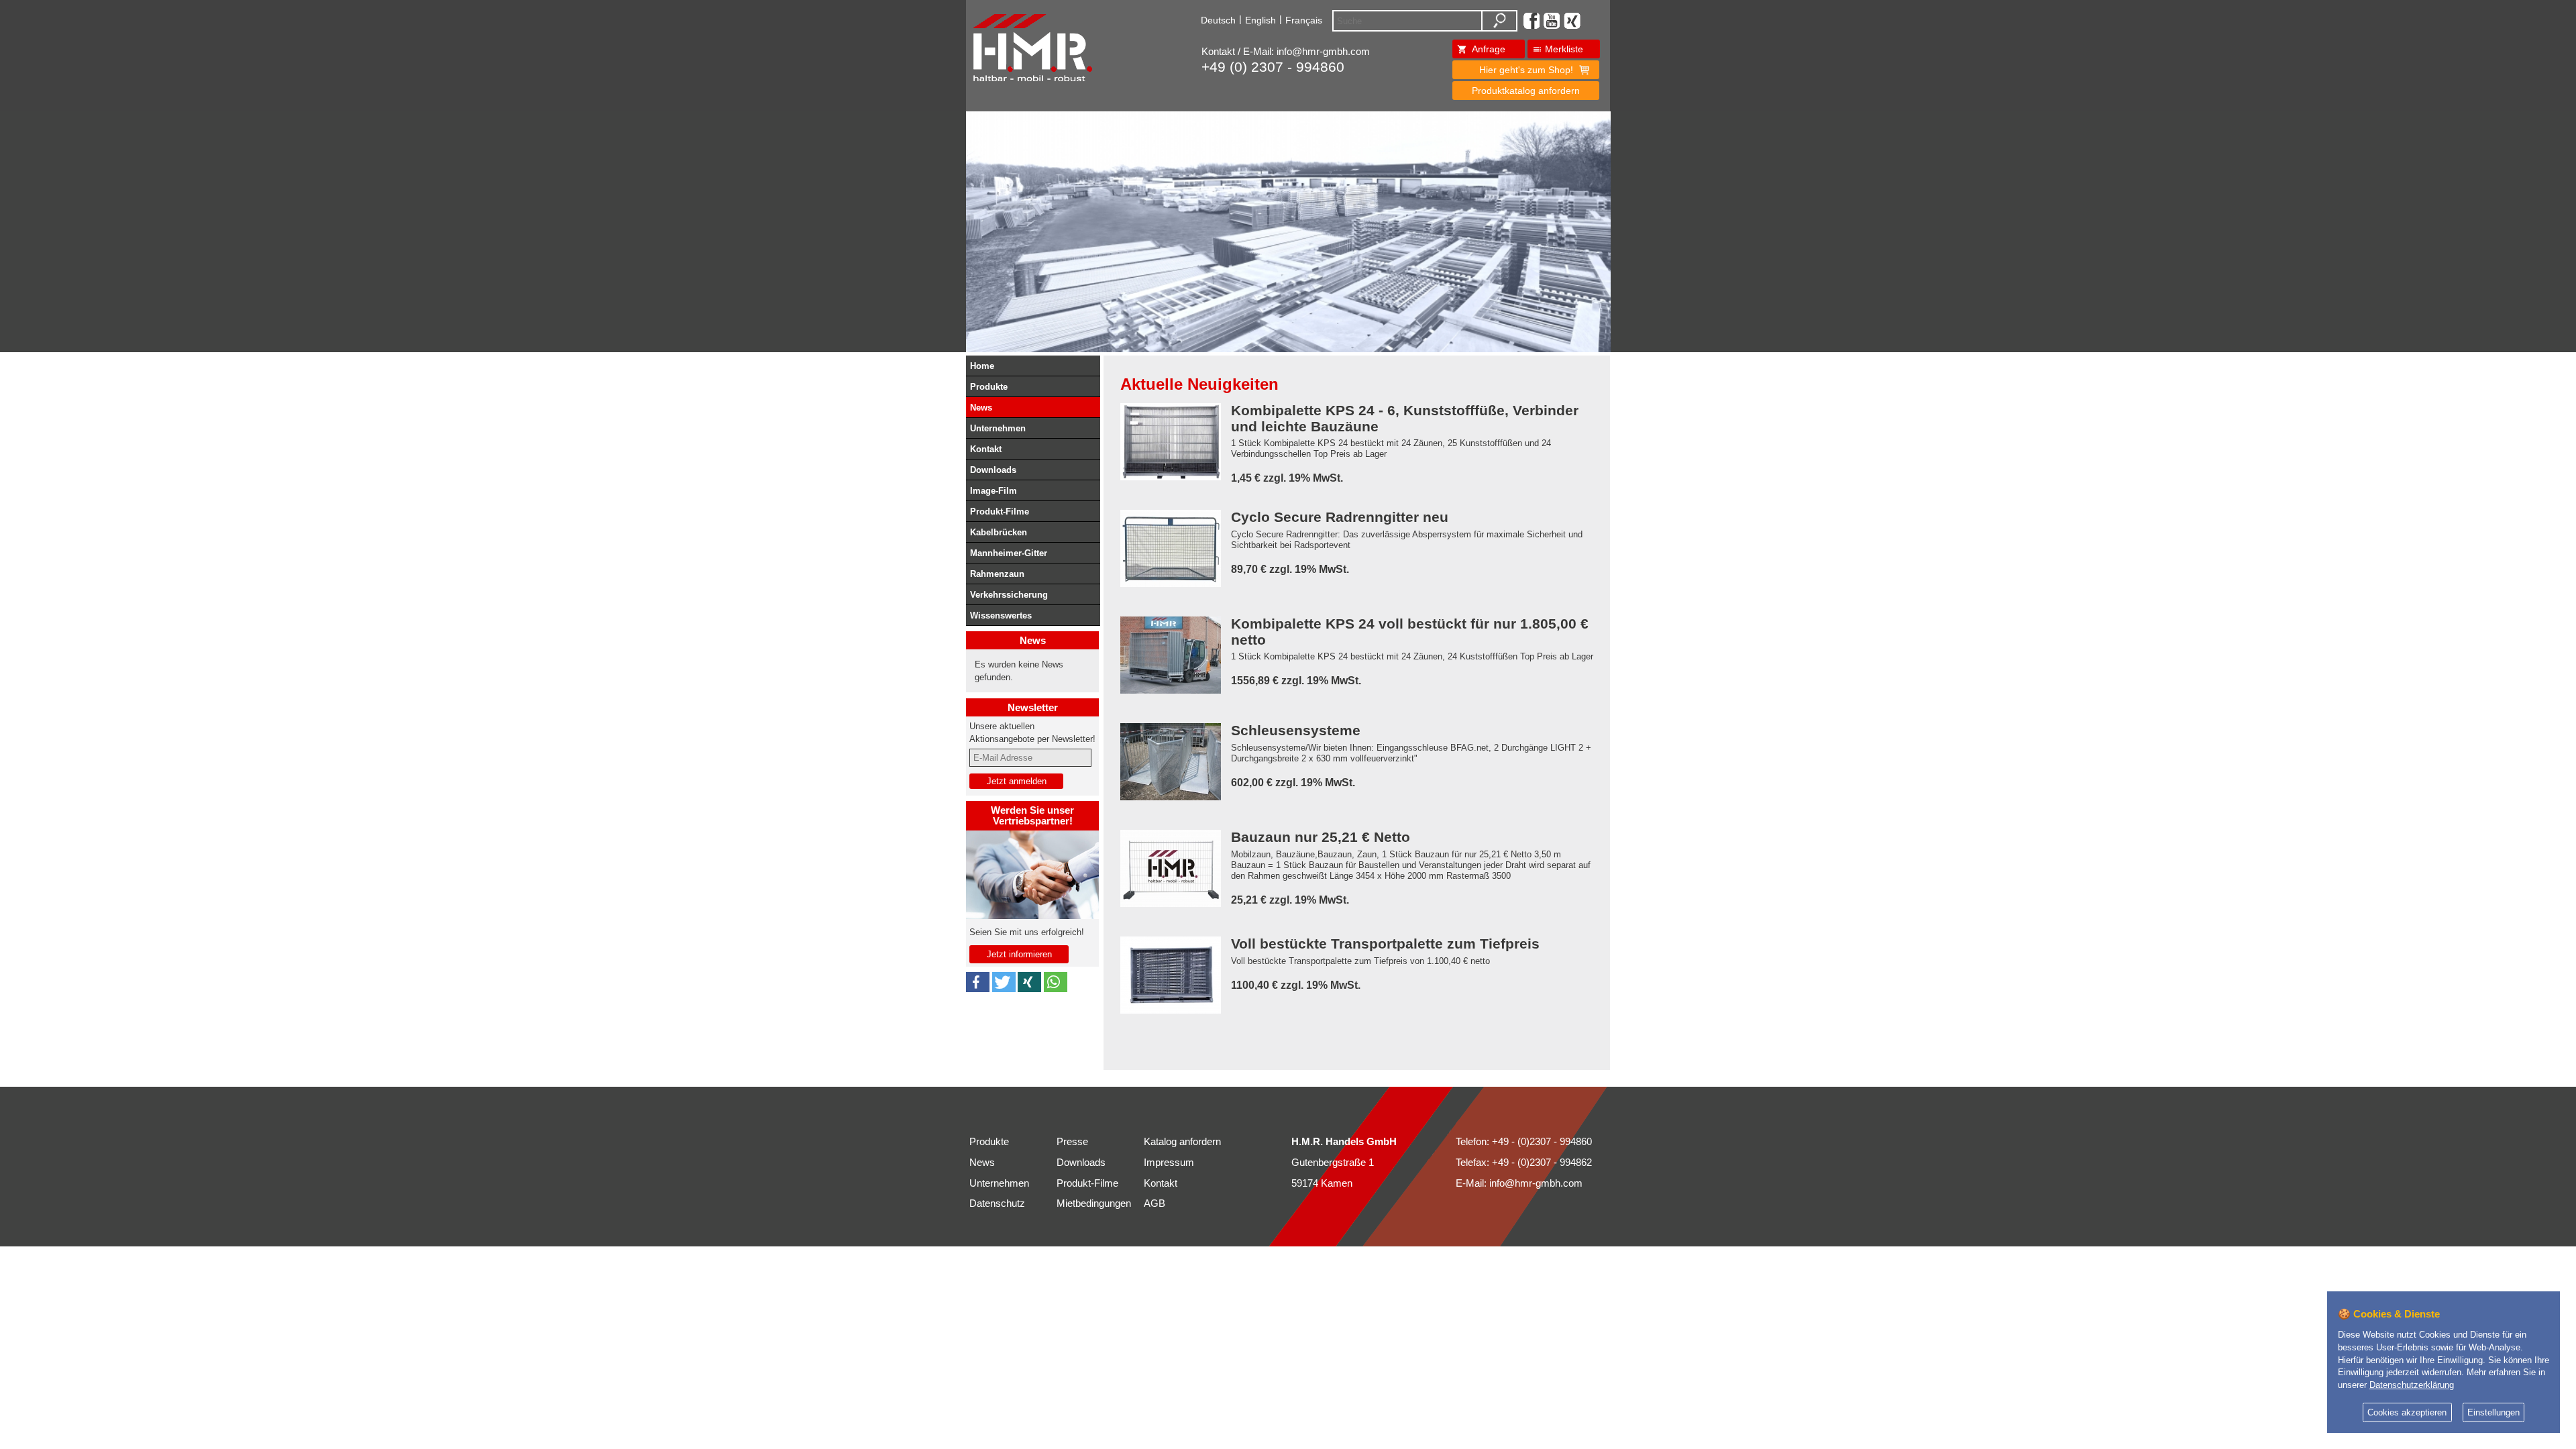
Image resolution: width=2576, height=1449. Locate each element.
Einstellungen (2493, 1413)
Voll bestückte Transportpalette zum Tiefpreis (1385, 944)
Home (982, 366)
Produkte (989, 387)
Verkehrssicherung (1009, 595)
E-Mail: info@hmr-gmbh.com (1519, 1183)
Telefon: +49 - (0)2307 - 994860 (1524, 1142)
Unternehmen (998, 428)
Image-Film (994, 491)
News (981, 408)
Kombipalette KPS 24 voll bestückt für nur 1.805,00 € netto (1410, 632)
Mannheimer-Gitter (1009, 553)
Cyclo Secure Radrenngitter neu (1340, 518)
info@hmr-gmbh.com (1323, 52)
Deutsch (1218, 20)
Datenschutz (997, 1203)
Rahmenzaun (997, 574)
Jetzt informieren (1019, 954)
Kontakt (986, 449)
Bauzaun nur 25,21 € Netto (1321, 838)
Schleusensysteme (1296, 731)
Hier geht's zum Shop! (1526, 70)
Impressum (1169, 1163)
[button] (978, 982)
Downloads (993, 470)
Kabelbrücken (999, 532)
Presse (1072, 1142)
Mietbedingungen (1094, 1203)
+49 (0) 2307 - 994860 (1273, 67)
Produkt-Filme (1000, 512)
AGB (1155, 1203)
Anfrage (1489, 49)
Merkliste (1564, 49)
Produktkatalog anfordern (1526, 91)
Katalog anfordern (1182, 1142)
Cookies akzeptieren (2407, 1413)
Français (1304, 20)
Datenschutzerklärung (2412, 1385)
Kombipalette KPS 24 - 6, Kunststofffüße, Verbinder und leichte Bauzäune (1405, 419)
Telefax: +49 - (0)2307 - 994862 (1524, 1163)
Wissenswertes (1001, 615)
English (1260, 20)
